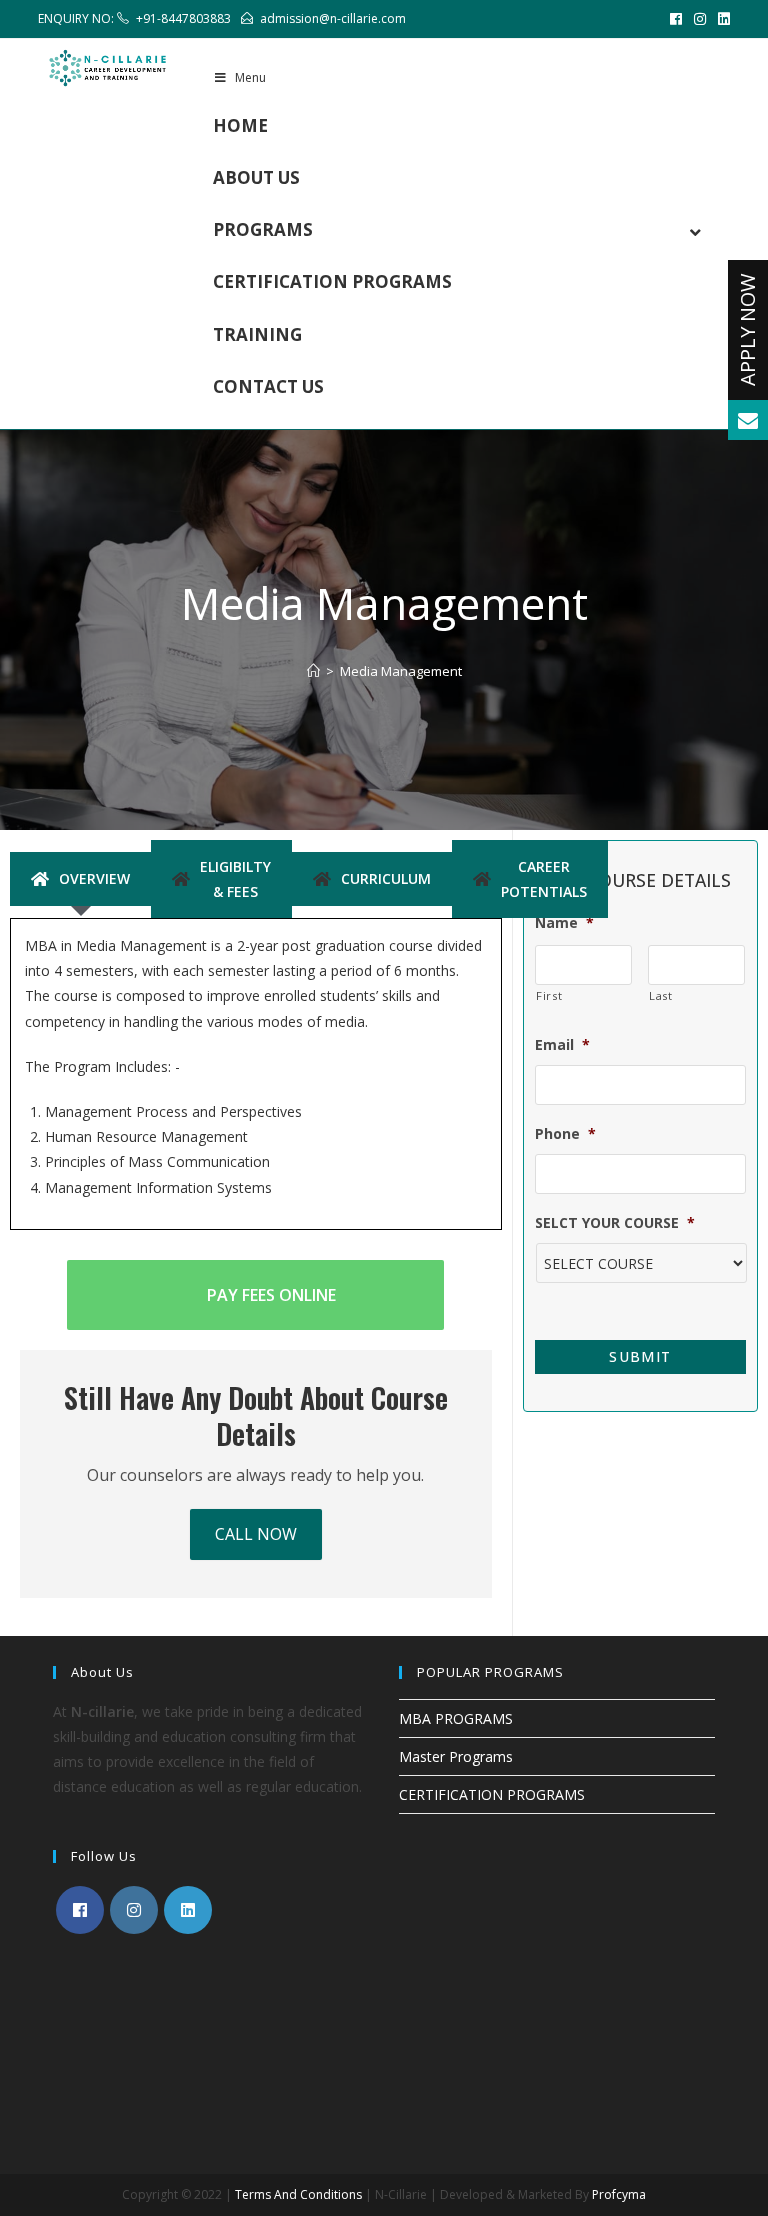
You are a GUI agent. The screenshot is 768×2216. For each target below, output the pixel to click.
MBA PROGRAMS (456, 1718)
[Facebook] (676, 19)
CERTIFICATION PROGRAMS (492, 1794)
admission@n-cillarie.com (333, 18)
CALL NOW (256, 1534)
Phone (565, 1134)
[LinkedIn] (721, 19)
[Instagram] (700, 19)
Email (562, 1045)
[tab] (80, 878)
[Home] (313, 671)
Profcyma (619, 2194)
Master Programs (456, 1756)
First (549, 995)
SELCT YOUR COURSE (615, 1223)
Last (661, 995)
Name (564, 923)
